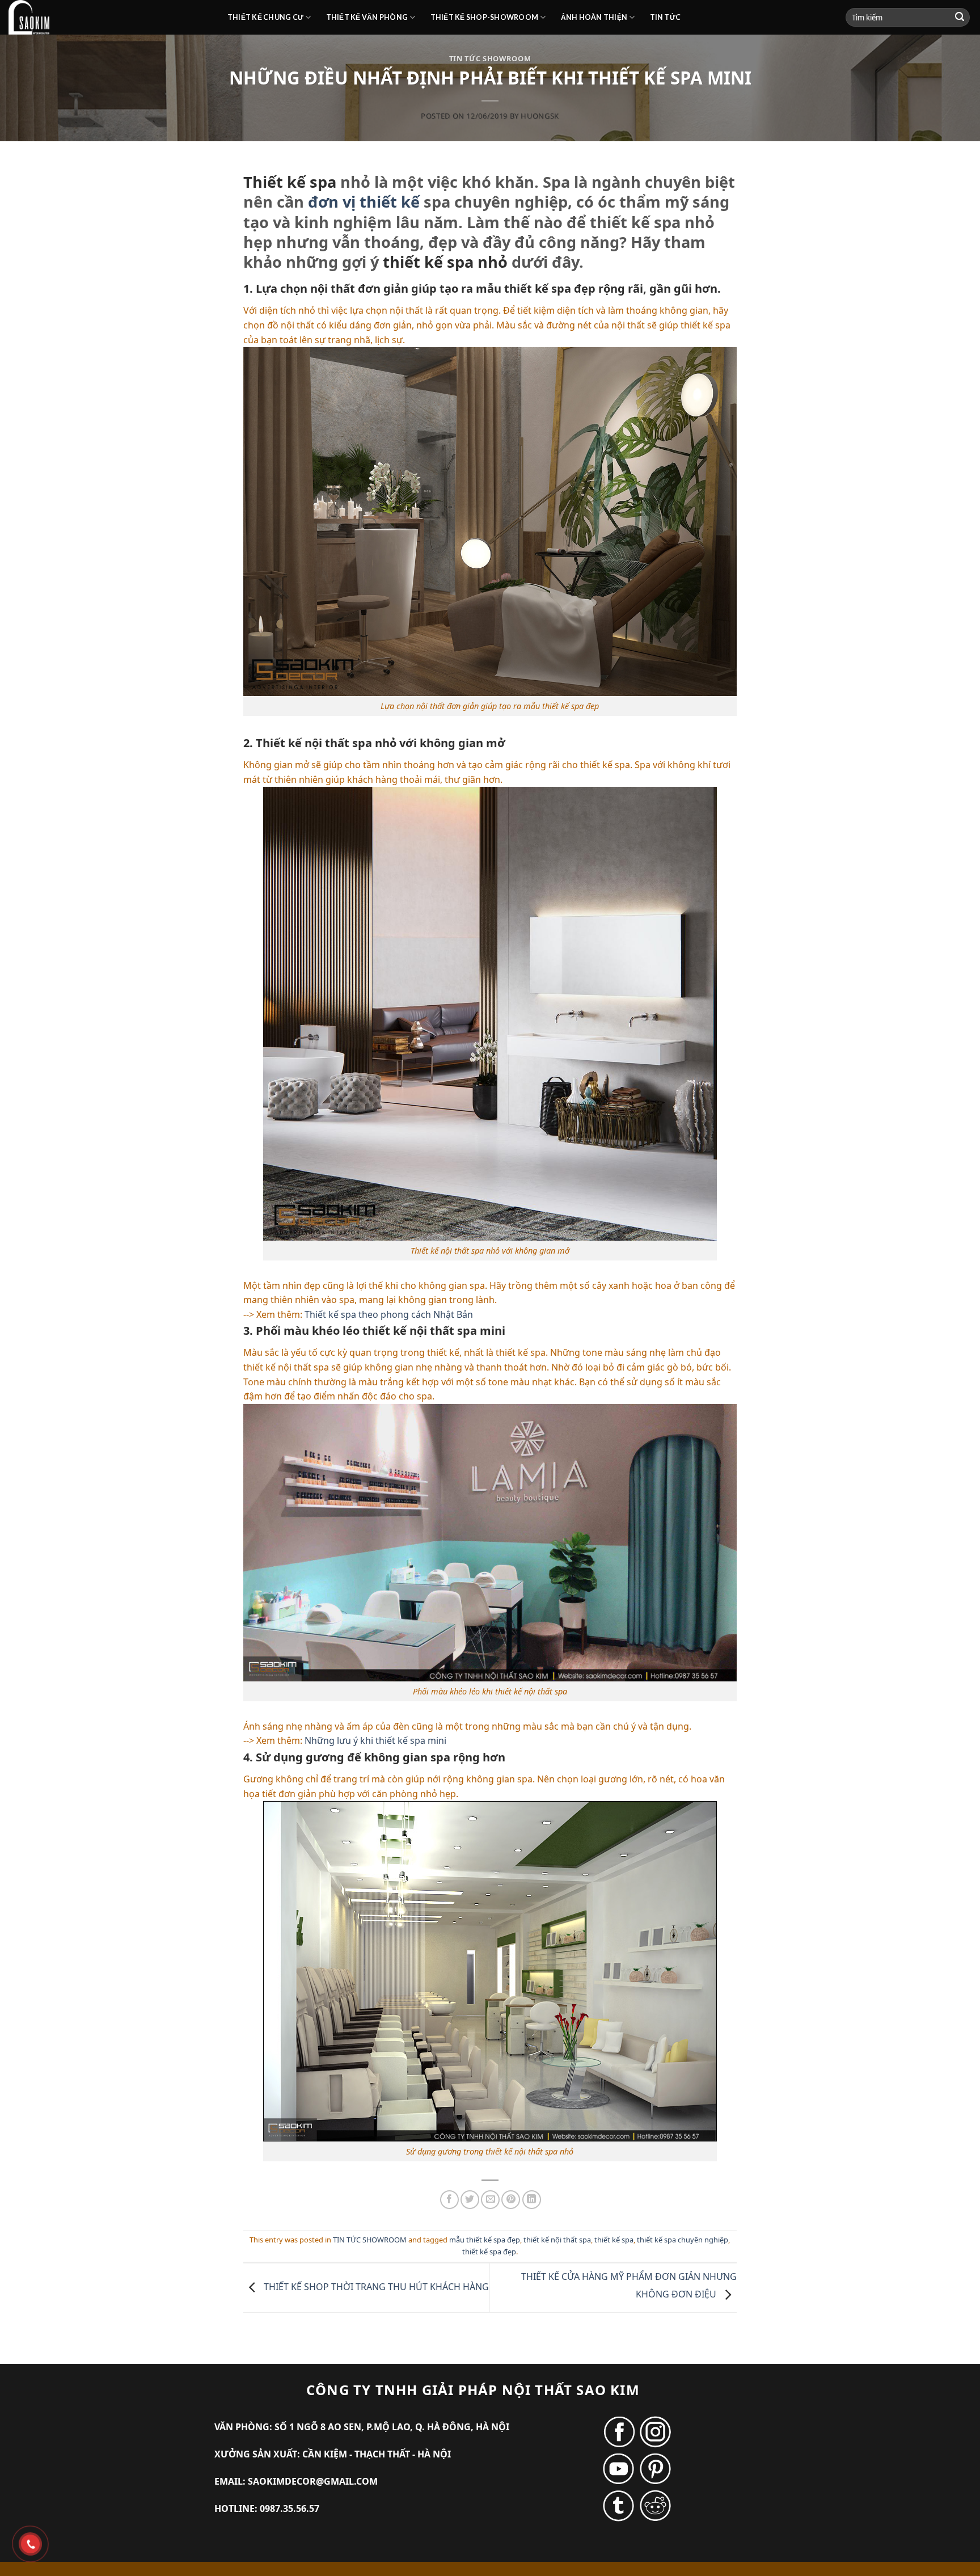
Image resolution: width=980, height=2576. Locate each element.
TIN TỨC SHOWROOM (490, 58)
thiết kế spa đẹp (489, 2252)
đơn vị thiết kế (364, 202)
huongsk (540, 116)
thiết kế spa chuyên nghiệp (683, 2240)
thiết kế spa (614, 2240)
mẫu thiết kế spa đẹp (485, 2240)
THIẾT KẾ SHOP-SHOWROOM (485, 17)
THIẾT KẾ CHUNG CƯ (265, 17)
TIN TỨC (666, 17)
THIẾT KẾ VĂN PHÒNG (367, 17)
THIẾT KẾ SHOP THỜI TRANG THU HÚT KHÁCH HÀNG (375, 2287)
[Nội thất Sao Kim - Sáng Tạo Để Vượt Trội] (109, 17)
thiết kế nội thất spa (557, 2240)
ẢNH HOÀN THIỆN (594, 17)
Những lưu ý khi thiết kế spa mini (375, 1740)
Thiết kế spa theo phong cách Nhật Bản (389, 1314)
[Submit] (960, 18)
